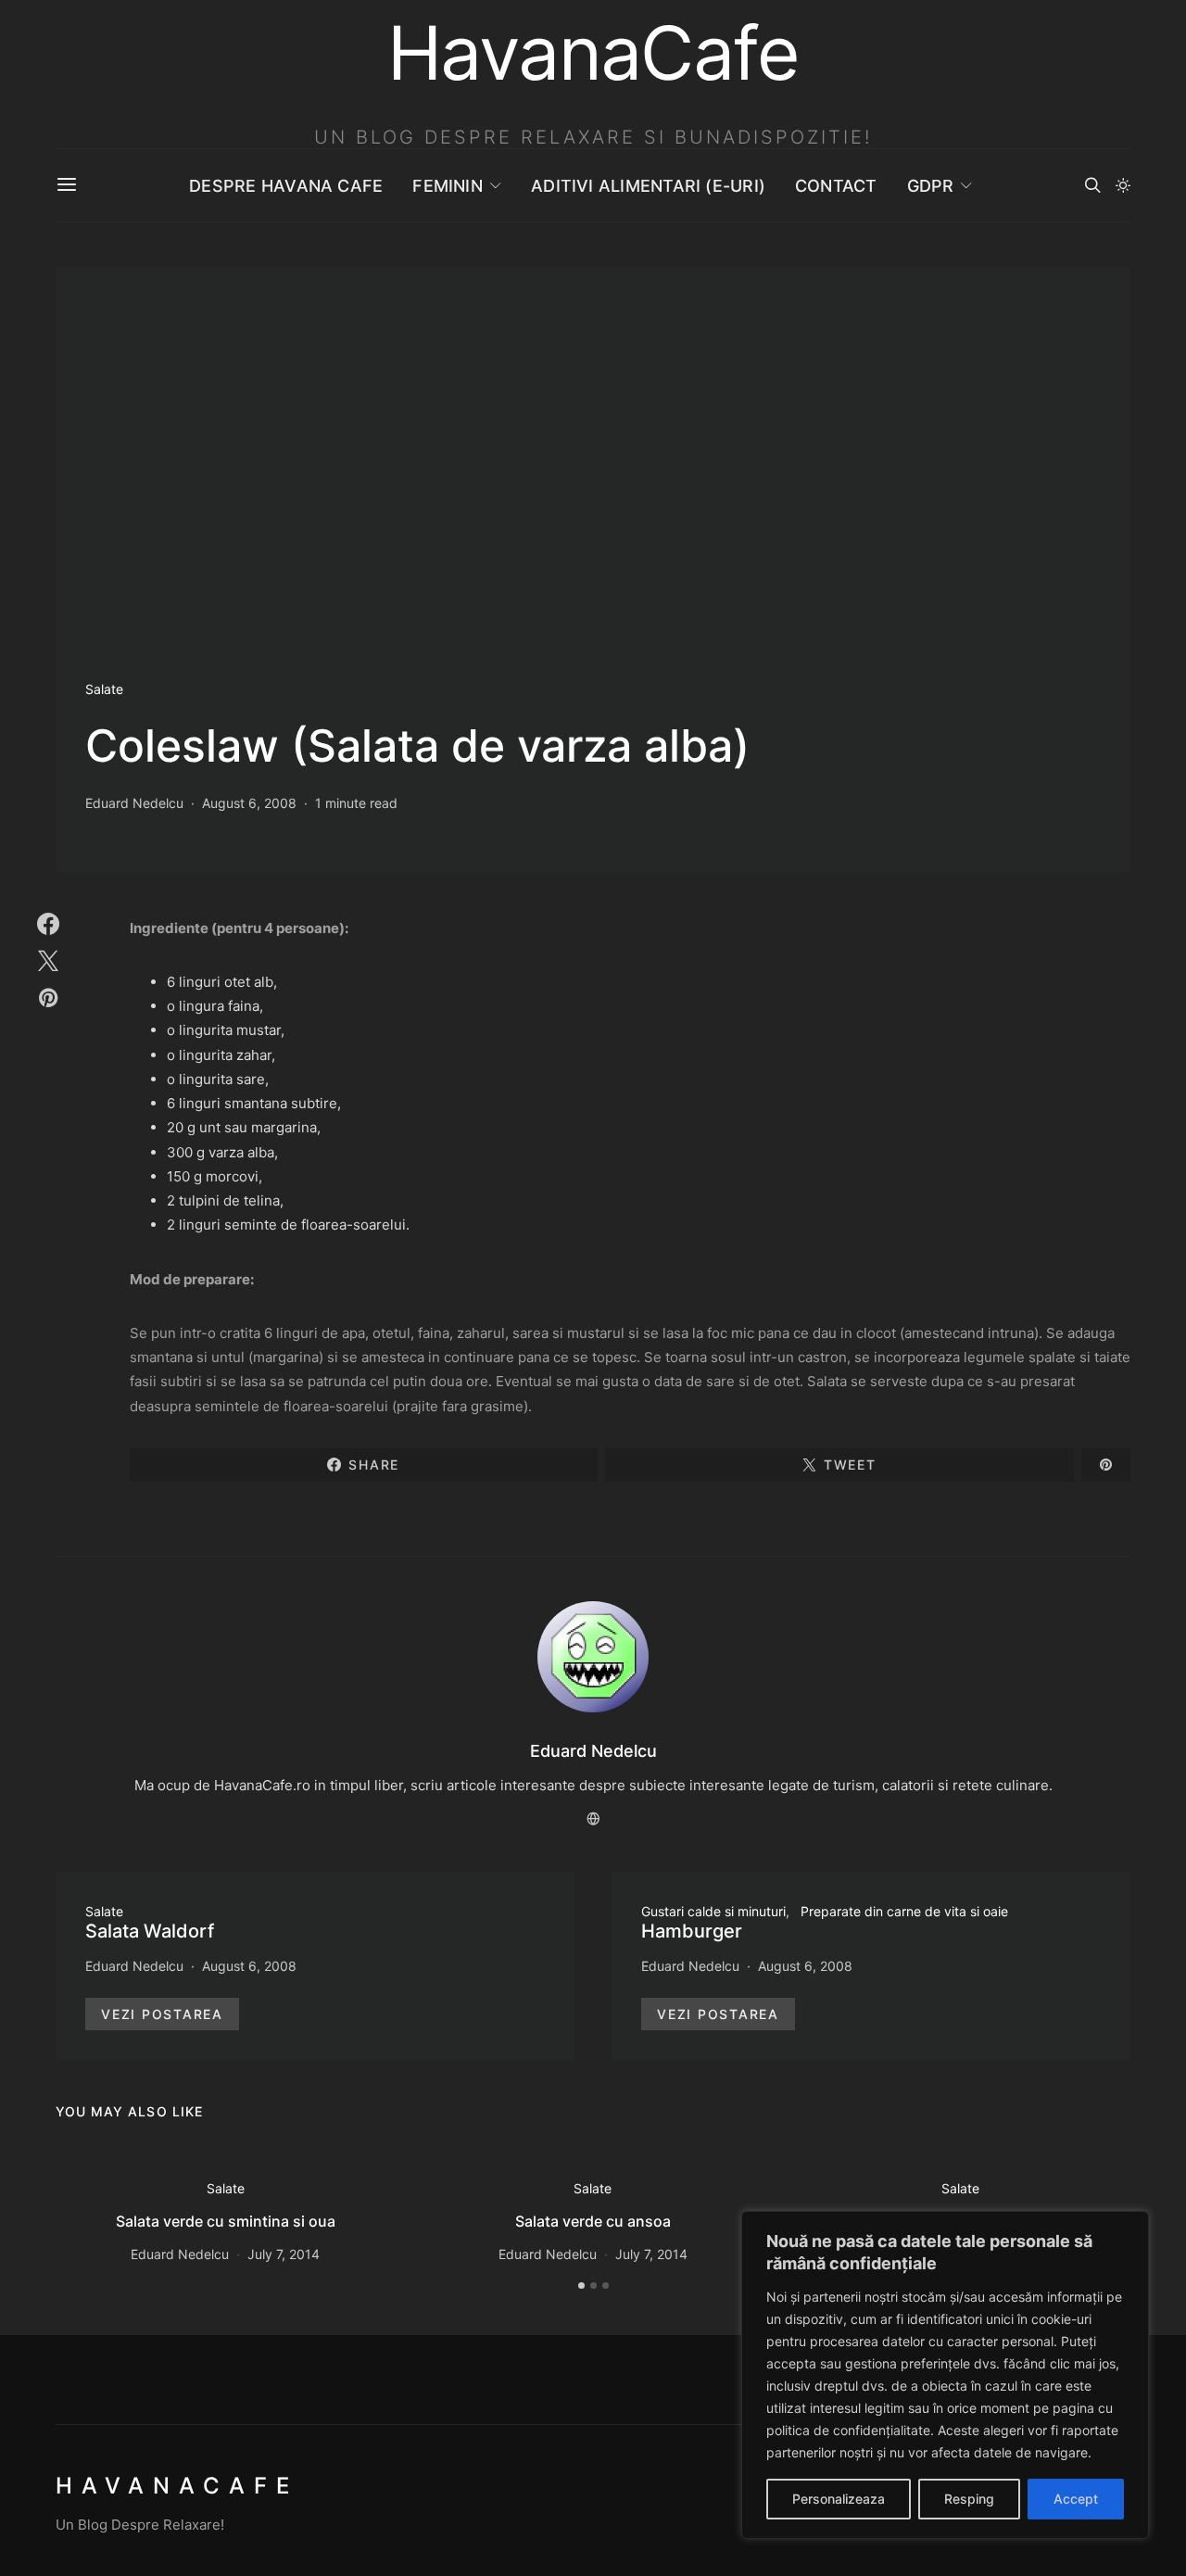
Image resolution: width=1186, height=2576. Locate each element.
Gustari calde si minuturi (713, 1911)
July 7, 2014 (284, 2254)
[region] (945, 2375)
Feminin (448, 186)
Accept (1076, 2499)
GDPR (931, 186)
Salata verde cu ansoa (593, 2221)
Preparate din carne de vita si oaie (904, 1911)
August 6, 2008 (249, 803)
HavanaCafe (177, 2486)
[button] (1123, 185)
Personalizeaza (839, 2499)
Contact (836, 186)
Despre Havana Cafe (286, 186)
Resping (969, 2499)
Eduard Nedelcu (134, 803)
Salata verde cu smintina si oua (226, 2221)
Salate (104, 689)
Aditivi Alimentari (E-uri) (648, 186)
